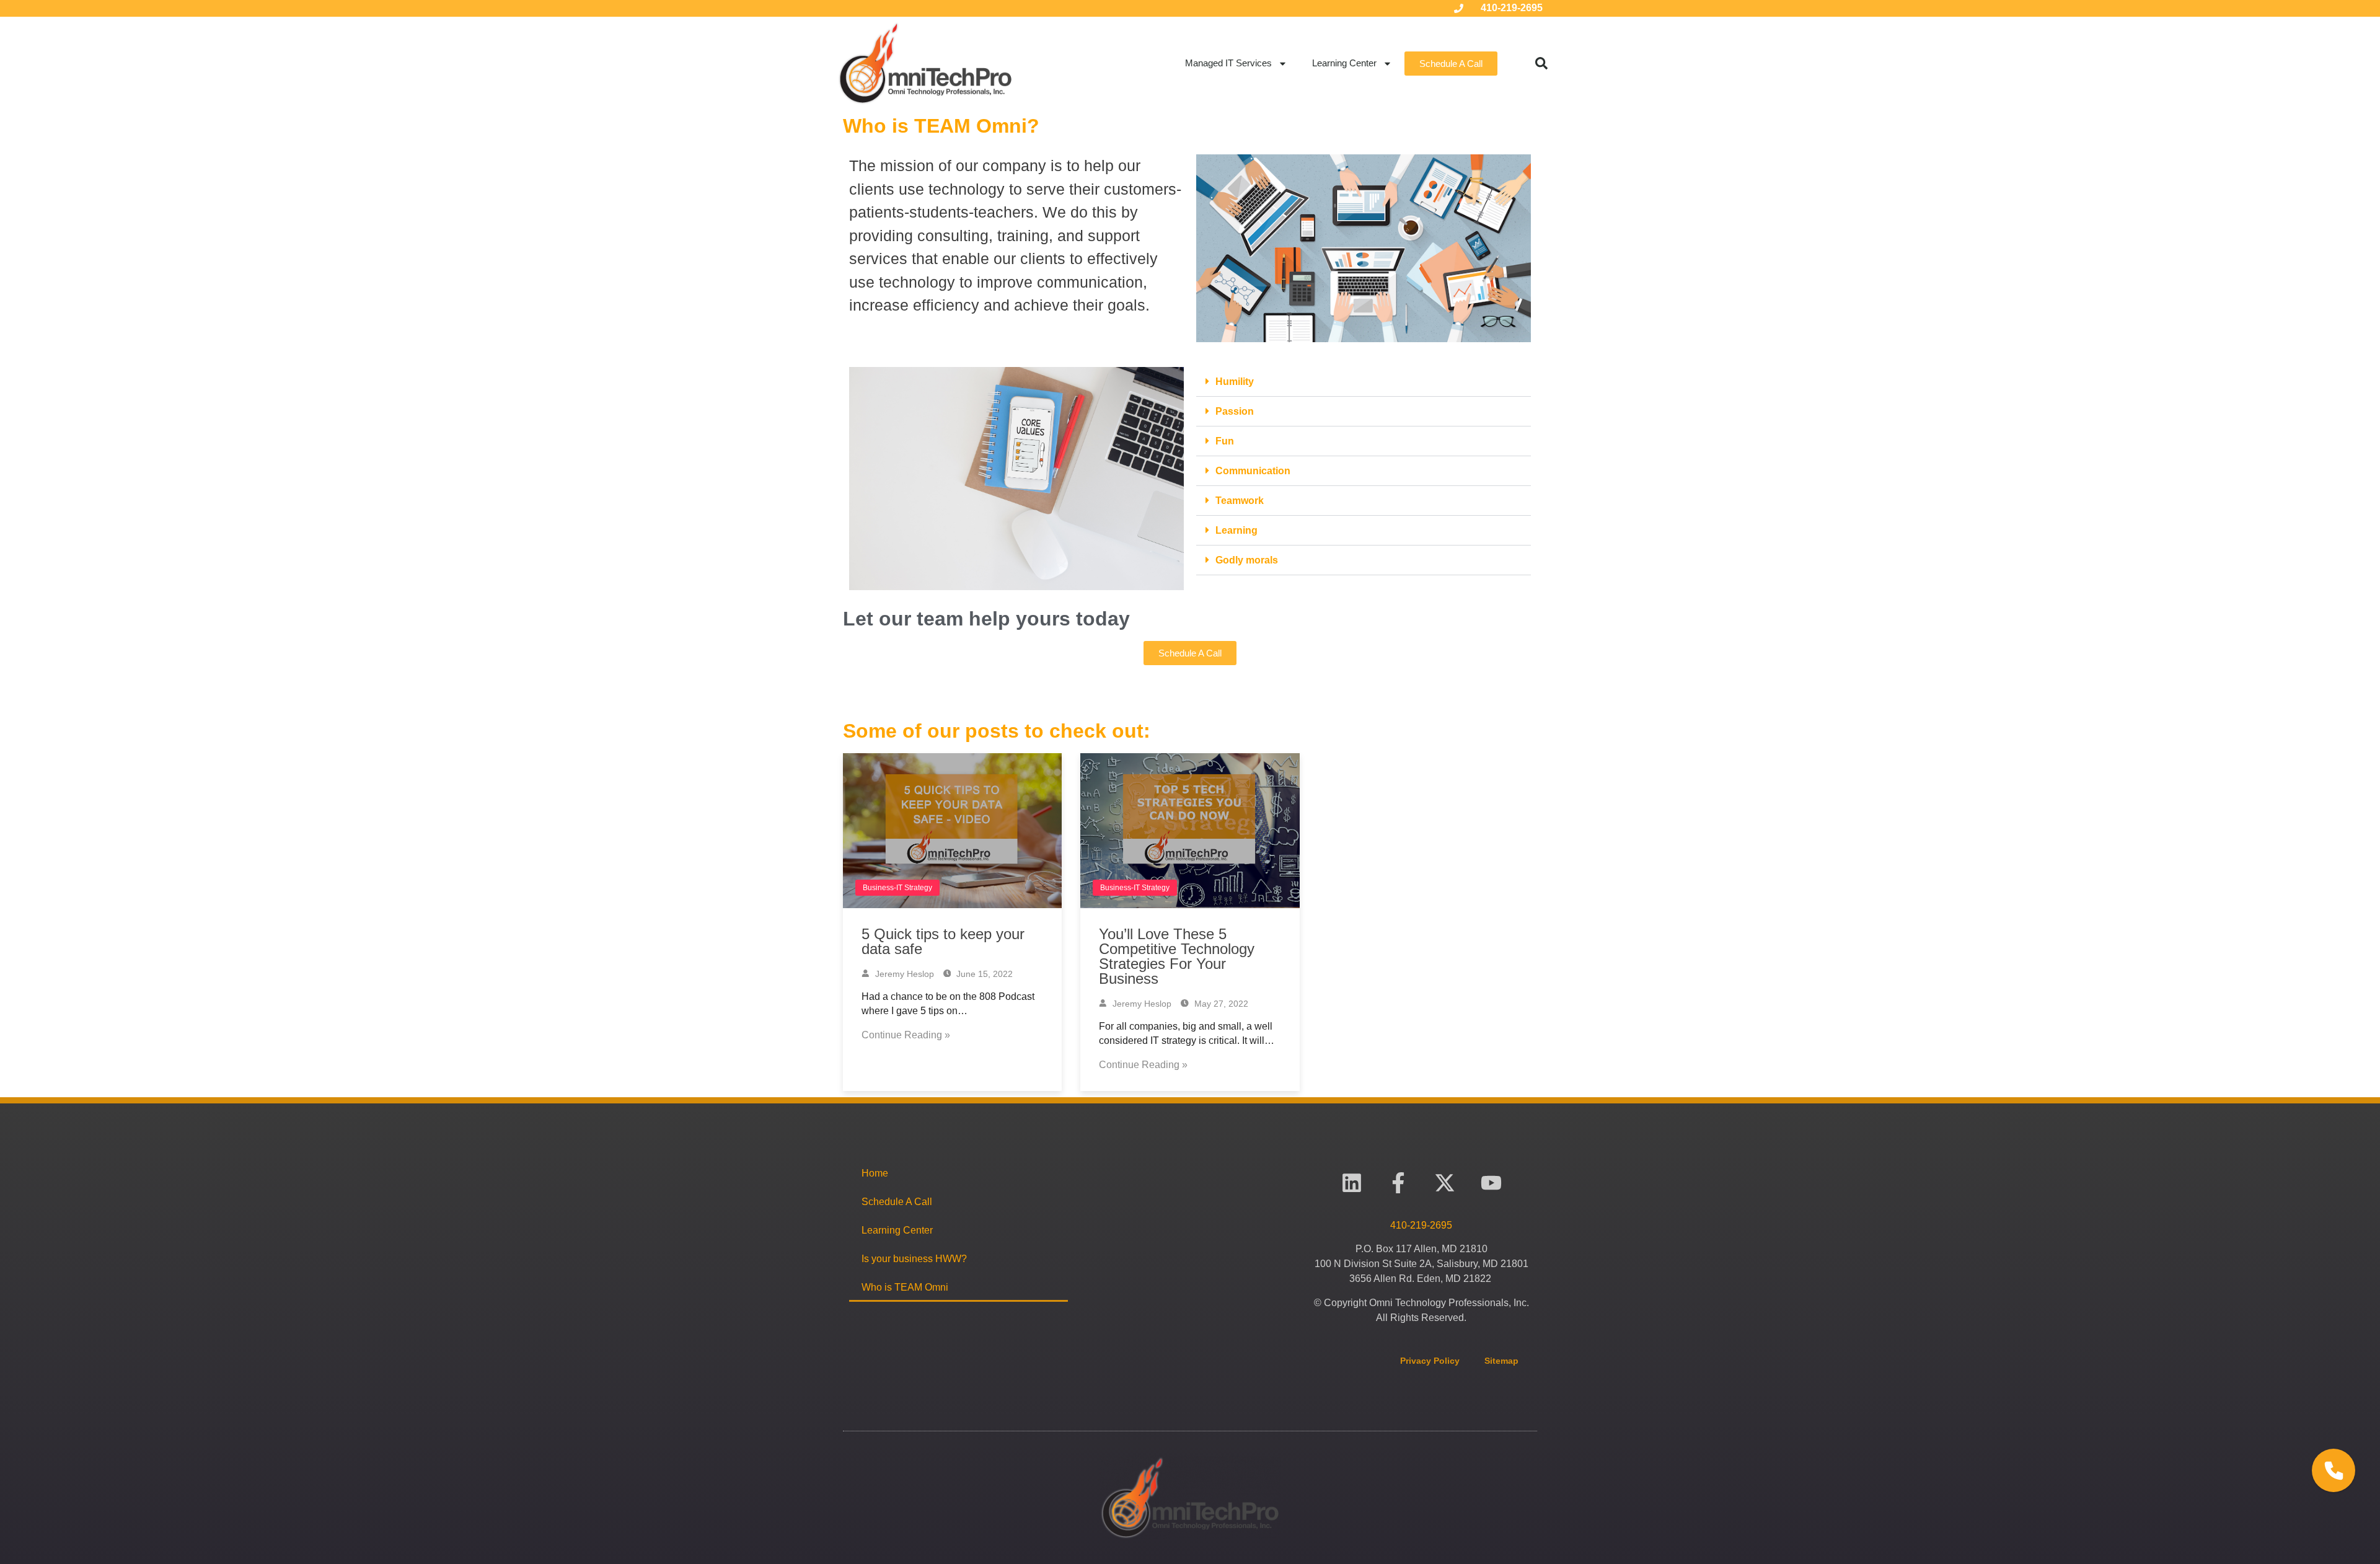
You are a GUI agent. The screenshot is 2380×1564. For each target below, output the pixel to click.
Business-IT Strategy (897, 888)
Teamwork (1240, 501)
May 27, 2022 (1220, 1004)
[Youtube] (1491, 1182)
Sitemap (1501, 1361)
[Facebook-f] (1399, 1182)
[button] (1541, 63)
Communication (1253, 471)
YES (2321, 1418)
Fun (1225, 441)
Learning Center (1344, 63)
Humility (1235, 382)
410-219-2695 (1512, 8)
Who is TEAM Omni (905, 1287)
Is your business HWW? (914, 1259)
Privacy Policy (1430, 1361)
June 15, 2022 (983, 974)
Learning (1236, 530)
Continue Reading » (906, 1035)
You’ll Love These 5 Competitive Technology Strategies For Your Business (1177, 956)
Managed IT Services (1228, 63)
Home (875, 1173)
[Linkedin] (1352, 1182)
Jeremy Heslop (903, 974)
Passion (1235, 411)
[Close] (2371, 1353)
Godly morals (1247, 560)
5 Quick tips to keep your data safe (943, 941)
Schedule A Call (897, 1202)
